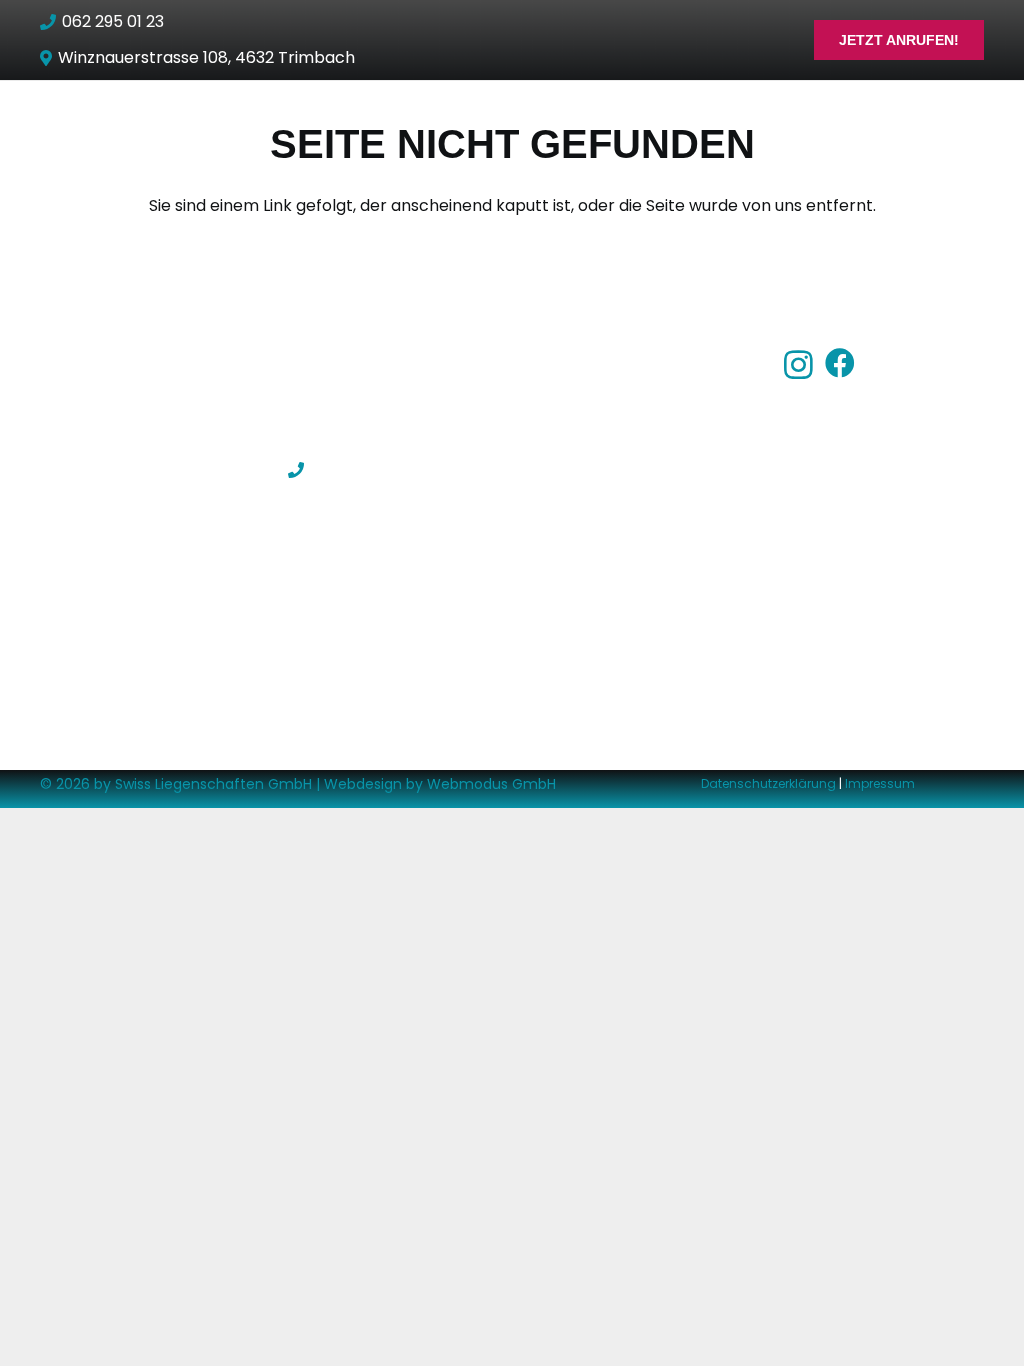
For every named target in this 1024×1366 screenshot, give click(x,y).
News (557, 468)
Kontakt (567, 542)
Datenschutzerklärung (768, 783)
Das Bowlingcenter (610, 395)
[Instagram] (798, 364)
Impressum (880, 783)
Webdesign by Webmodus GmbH (440, 784)
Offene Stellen (592, 505)
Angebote (575, 432)
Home (559, 358)
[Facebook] (840, 363)
